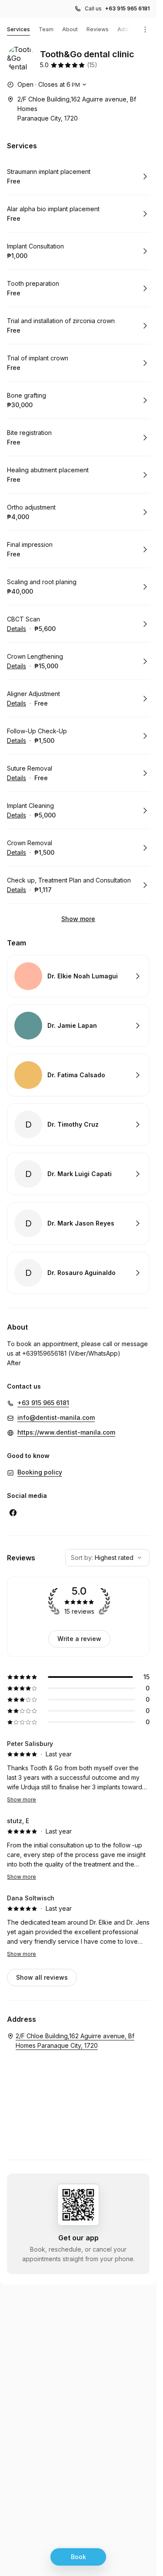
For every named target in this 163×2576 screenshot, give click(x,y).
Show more (78, 919)
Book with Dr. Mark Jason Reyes (78, 1223)
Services (18, 29)
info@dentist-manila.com (56, 1417)
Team (46, 29)
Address (129, 29)
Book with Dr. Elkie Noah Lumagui (78, 976)
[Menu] (145, 29)
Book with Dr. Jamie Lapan (78, 1026)
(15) (92, 65)
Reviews (98, 29)
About (70, 29)
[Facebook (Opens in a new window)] (13, 1513)
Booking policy (40, 1472)
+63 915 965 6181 (127, 8)
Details (17, 629)
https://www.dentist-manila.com (66, 1432)
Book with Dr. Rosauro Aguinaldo (78, 1273)
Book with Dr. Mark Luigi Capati (78, 1174)
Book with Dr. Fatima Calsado (78, 1075)
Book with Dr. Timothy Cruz (78, 1125)
